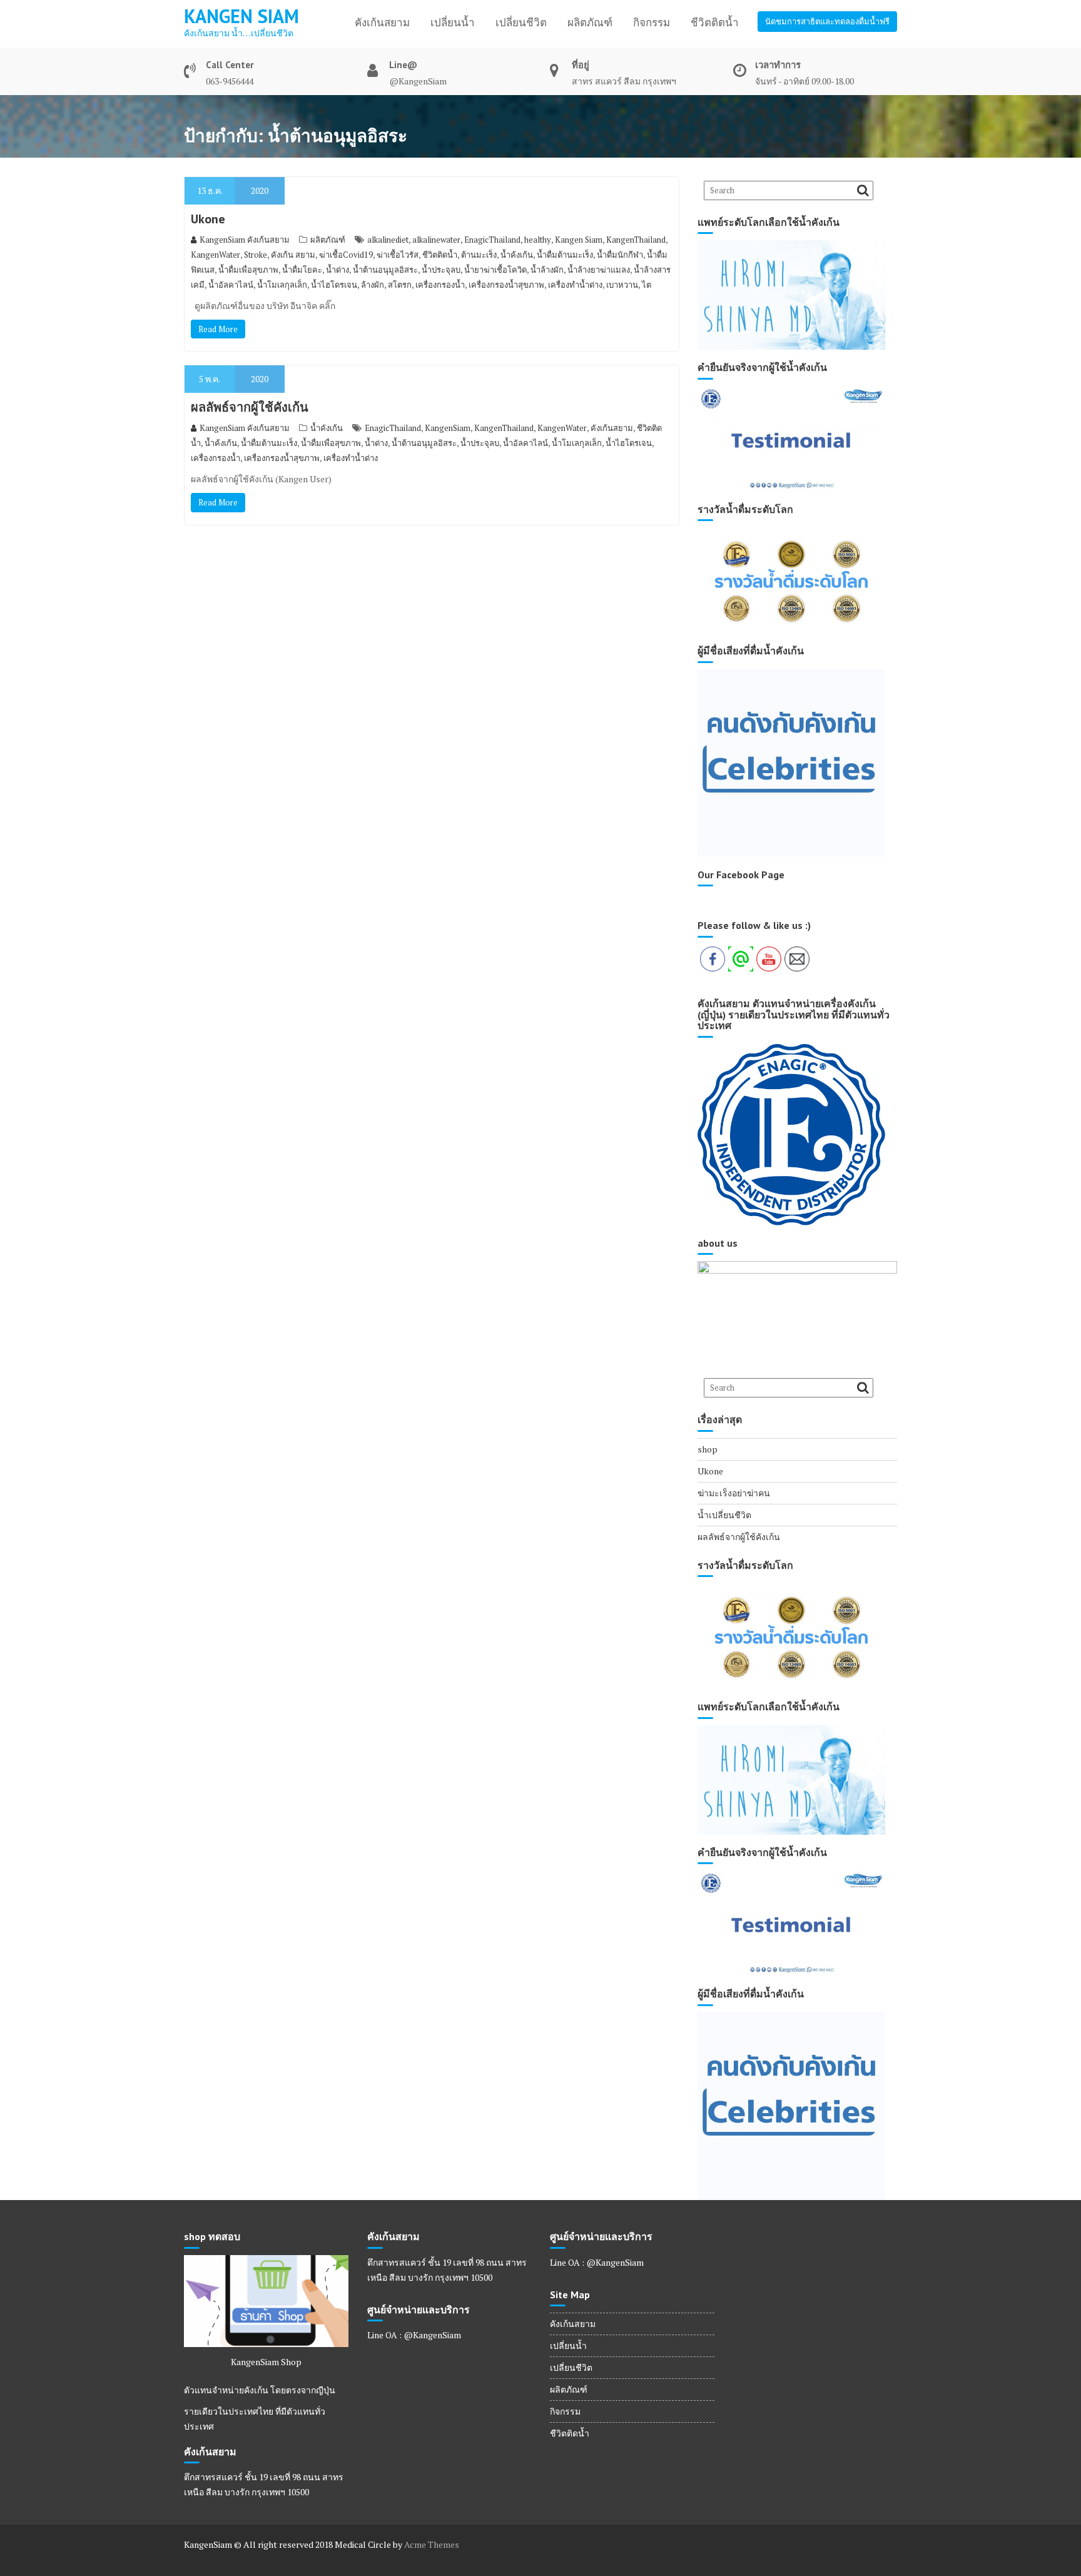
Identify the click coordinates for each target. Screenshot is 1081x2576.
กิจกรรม (652, 23)
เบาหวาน (622, 285)
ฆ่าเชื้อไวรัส (398, 255)
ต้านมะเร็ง (479, 255)
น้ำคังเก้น (327, 428)
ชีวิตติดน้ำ (715, 23)
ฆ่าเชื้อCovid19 (346, 255)
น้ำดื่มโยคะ (302, 270)
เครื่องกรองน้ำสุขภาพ (506, 285)
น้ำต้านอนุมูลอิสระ (385, 270)
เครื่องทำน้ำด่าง (575, 285)
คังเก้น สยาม (293, 255)
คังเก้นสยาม (382, 23)
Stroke (256, 255)
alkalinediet (388, 240)
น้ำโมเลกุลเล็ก (282, 285)
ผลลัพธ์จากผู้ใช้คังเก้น (250, 407)
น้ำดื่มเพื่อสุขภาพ (248, 270)
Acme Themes (432, 2544)
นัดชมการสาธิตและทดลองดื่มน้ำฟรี (827, 21)
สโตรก (400, 285)
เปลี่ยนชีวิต (521, 23)
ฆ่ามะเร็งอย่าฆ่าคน (734, 1493)
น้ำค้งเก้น (517, 255)
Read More (218, 329)
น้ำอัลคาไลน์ (231, 285)
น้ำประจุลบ (441, 270)
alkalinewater (436, 240)
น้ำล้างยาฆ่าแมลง (599, 270)
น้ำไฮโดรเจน (334, 285)
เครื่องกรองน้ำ (440, 285)
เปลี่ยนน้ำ (453, 23)
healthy (538, 240)
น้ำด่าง (337, 270)
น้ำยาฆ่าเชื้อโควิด (495, 270)
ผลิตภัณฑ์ (590, 23)
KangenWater (216, 255)
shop (708, 1449)
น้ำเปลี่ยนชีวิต (724, 1515)
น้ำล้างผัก (547, 270)
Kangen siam (241, 16)
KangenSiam (448, 428)
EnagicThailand (492, 240)
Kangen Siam (579, 240)
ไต (647, 285)
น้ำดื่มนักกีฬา (620, 255)
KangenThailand (636, 240)
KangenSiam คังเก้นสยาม (245, 240)
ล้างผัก (373, 285)
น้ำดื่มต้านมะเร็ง (565, 255)
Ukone (208, 219)
